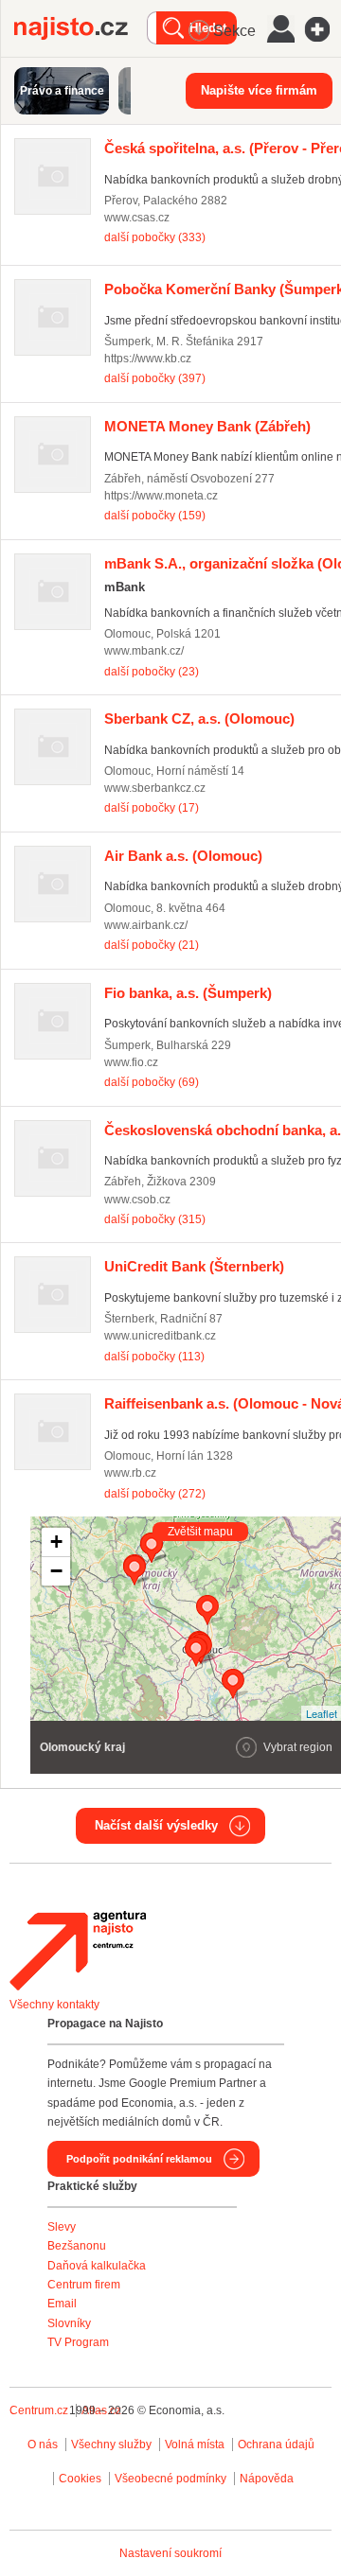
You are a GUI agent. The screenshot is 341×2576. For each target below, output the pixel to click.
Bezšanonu (77, 2246)
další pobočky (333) (155, 237)
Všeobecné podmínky (170, 2479)
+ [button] (56, 1542)
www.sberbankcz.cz (155, 788)
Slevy (62, 2227)
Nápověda (267, 2479)
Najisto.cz (81, 28)
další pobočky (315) (155, 1219)
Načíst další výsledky (156, 1825)
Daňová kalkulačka (97, 2266)
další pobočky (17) (152, 808)
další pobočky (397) (155, 378)
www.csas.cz (137, 218)
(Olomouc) (199, 718)
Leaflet (322, 1713)
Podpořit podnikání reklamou (139, 2159)
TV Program (78, 2342)
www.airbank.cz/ (146, 925)
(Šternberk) (194, 1266)
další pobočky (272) (155, 1494)
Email (62, 2304)
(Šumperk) (188, 993)
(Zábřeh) (207, 426)
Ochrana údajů (276, 2445)
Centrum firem (84, 2285)
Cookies (80, 2479)
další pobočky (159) (155, 516)
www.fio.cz (131, 1062)
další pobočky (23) (152, 672)
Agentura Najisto (78, 1951)
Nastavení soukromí (170, 2553)
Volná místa (195, 2445)
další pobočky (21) (152, 945)
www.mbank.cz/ (144, 651)
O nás (43, 2445)
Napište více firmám (259, 90)
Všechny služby (113, 2445)
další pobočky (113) (154, 1357)
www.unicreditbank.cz (160, 1336)
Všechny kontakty (54, 2005)
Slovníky (69, 2323)
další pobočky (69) (152, 1082)
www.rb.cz (130, 1473)
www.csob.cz (137, 1200)
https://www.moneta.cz (161, 496)
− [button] (56, 1571)
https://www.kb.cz (148, 359)
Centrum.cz (39, 2410)
